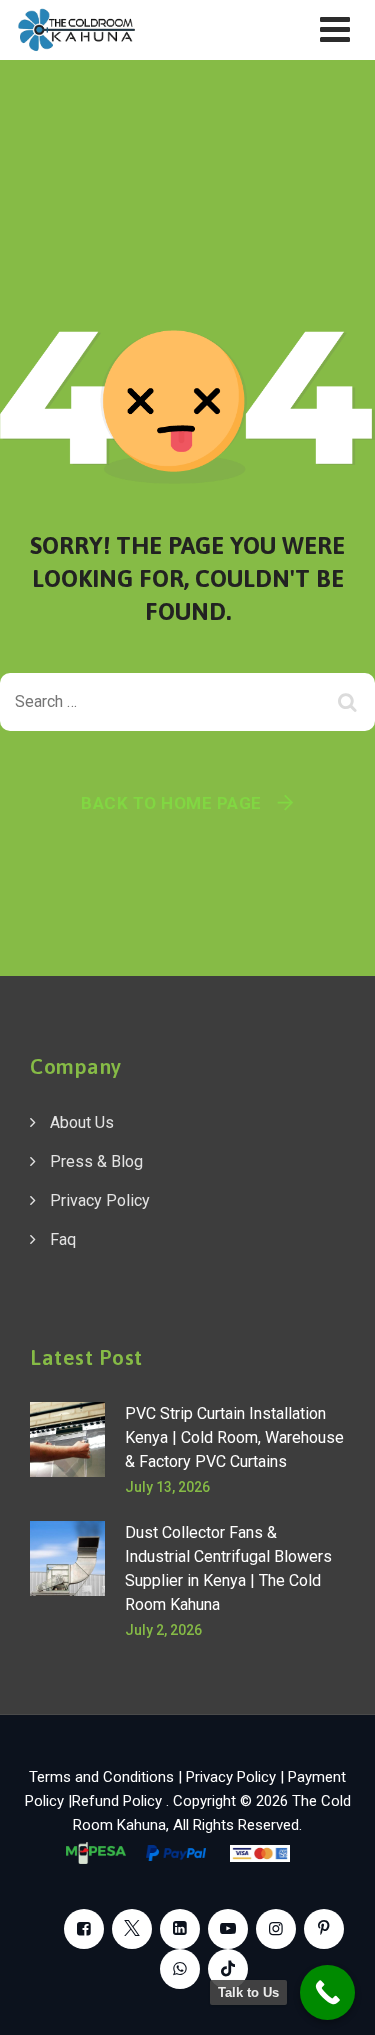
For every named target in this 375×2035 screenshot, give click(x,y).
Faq (63, 1239)
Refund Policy (119, 1801)
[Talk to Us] (327, 1992)
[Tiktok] (228, 1969)
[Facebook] (84, 1929)
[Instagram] (276, 1929)
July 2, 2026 (163, 1630)
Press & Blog (96, 1161)
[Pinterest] (324, 1929)
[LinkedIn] (180, 1929)
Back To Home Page (171, 803)
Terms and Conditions (101, 1777)
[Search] (350, 702)
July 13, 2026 (167, 1487)
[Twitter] (132, 1929)
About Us (82, 1122)
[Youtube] (228, 1929)
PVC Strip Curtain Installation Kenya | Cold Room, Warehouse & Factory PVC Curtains (234, 1437)
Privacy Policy (100, 1200)
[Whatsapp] (180, 1969)
